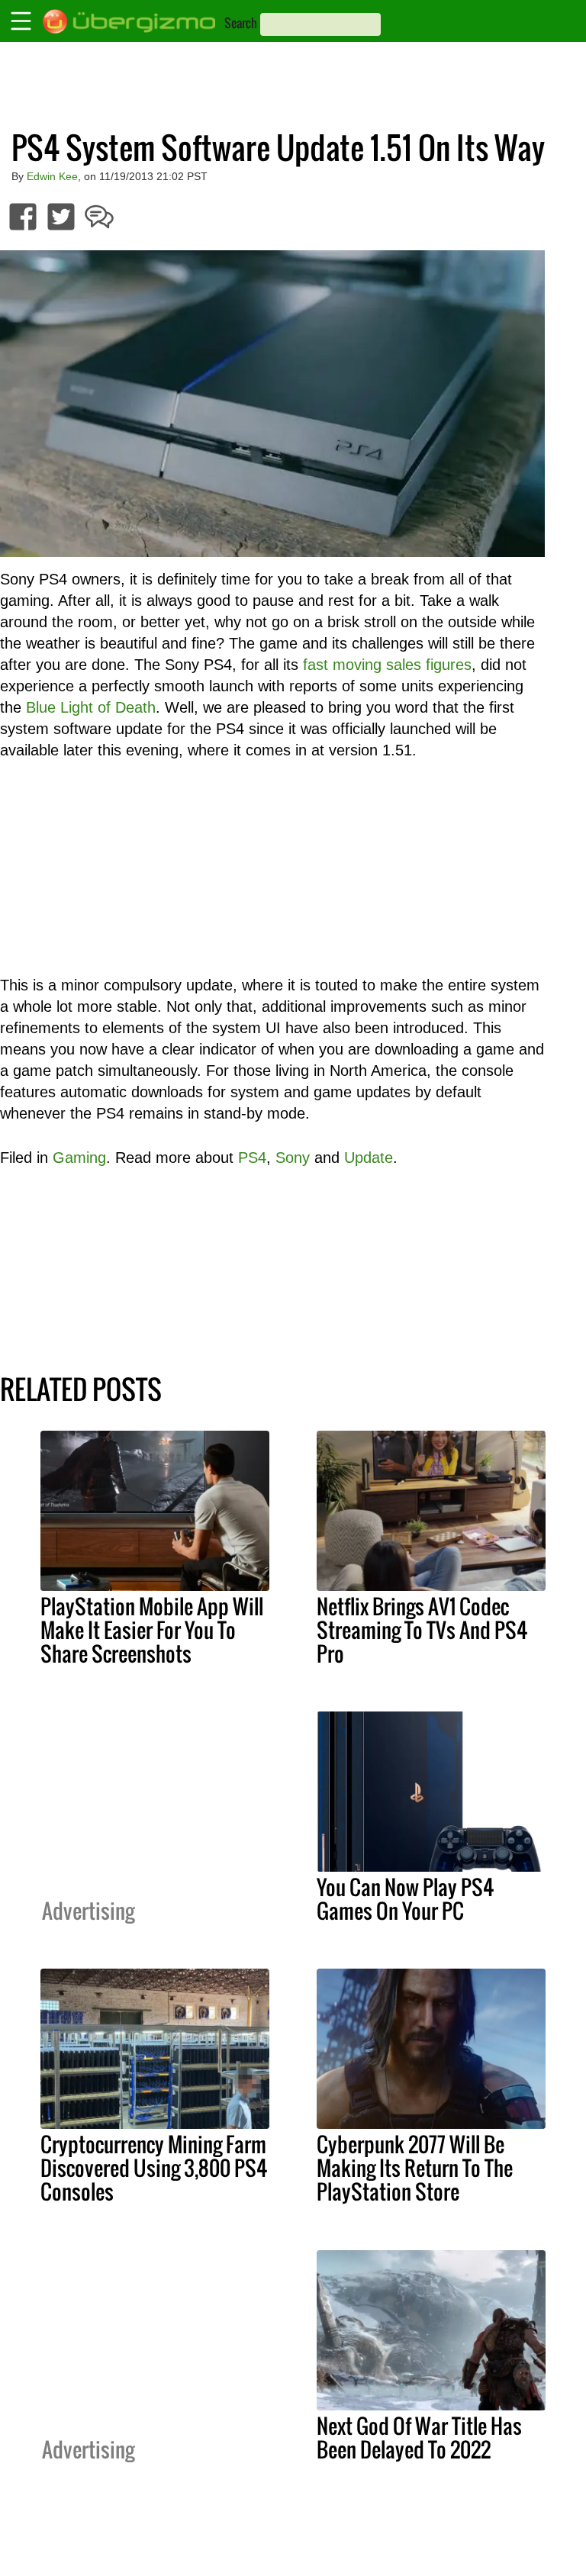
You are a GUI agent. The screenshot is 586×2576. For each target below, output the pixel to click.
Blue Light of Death (91, 707)
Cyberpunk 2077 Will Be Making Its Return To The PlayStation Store (415, 2168)
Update (369, 1158)
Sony (293, 1158)
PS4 (252, 1158)
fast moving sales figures (387, 665)
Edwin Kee (52, 176)
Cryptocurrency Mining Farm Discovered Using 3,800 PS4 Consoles (154, 2168)
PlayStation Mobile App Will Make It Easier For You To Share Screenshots (152, 1630)
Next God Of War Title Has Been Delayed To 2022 (419, 2438)
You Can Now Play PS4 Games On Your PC (405, 1899)
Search (241, 23)
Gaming (79, 1158)
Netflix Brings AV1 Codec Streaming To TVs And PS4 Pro (422, 1630)
